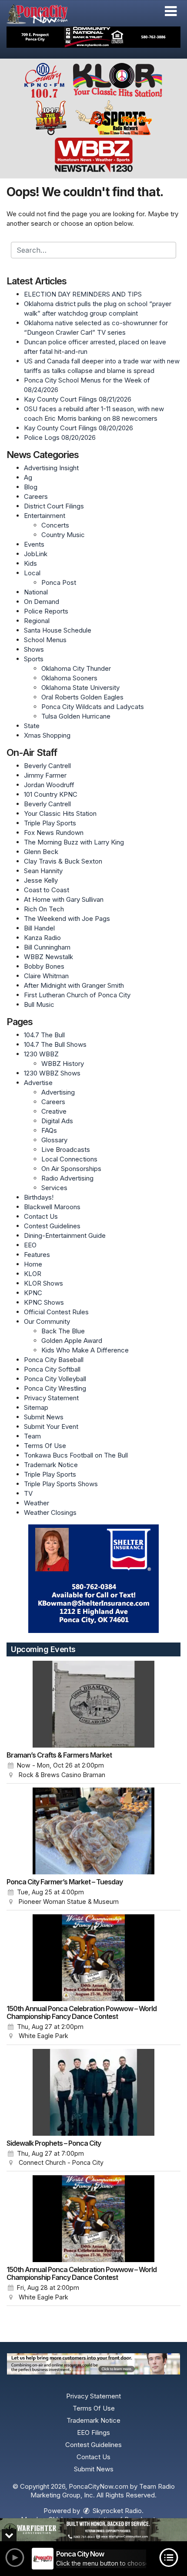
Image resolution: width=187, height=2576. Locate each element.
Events (34, 544)
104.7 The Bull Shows (55, 1044)
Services (54, 1188)
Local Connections (69, 1159)
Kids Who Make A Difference (85, 1350)
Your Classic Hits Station (60, 813)
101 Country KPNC (51, 794)
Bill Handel (39, 928)
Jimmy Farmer (45, 775)
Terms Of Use (45, 1446)
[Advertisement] (93, 37)
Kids (30, 563)
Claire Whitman (46, 976)
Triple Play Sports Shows (61, 1484)
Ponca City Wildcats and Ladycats (93, 707)
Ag (28, 477)
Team (32, 1436)
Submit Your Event (51, 1427)
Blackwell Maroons (52, 1207)
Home (33, 1264)
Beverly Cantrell (47, 766)
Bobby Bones (44, 966)
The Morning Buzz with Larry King (74, 842)
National (36, 592)
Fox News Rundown (54, 833)
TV (28, 1493)
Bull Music (39, 1004)
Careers (36, 496)
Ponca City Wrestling (55, 1388)
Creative (54, 1111)
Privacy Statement (51, 1398)
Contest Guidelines (52, 1226)
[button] (171, 11)
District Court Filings (54, 506)
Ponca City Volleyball (55, 1379)
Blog (31, 487)
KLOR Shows (43, 1283)
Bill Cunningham (47, 947)
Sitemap (36, 1407)
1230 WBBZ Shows (52, 1073)
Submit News (44, 1417)
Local (32, 573)
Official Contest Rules (56, 1312)
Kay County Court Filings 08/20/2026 (78, 428)
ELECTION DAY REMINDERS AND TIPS (83, 294)
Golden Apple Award (72, 1341)
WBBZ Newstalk (48, 957)
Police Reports (46, 611)
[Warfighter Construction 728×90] (93, 2530)
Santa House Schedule (58, 630)
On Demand (42, 602)
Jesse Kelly (41, 880)
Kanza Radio (42, 938)
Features (37, 1255)
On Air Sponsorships (71, 1169)
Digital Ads (57, 1121)
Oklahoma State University (80, 688)
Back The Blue (63, 1331)
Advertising (58, 1092)
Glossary (54, 1140)
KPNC (33, 1293)
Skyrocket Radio (116, 2511)
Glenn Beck (41, 852)
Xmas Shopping (47, 735)
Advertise (38, 1083)
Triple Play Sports (50, 823)
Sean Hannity (43, 871)
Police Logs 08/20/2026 (60, 437)
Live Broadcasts (66, 1149)
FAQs (49, 1130)
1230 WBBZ (41, 1054)
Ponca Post (59, 582)
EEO (30, 1245)
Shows (34, 649)
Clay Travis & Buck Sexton (63, 861)
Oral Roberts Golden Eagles (82, 697)
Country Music (63, 535)
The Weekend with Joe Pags (67, 919)
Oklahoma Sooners (69, 678)
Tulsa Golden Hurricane (76, 716)
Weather (37, 1503)
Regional (37, 621)
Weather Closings (50, 1512)
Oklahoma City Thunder (76, 668)
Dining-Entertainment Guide (65, 1235)
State (32, 726)
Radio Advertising (67, 1178)
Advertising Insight (51, 468)
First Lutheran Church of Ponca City (77, 995)
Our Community (47, 1321)
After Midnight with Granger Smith (74, 985)
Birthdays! (39, 1197)
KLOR (33, 1274)
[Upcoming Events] (93, 1704)
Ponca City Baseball (54, 1360)
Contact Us (41, 1216)
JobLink (36, 554)
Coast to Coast (47, 890)
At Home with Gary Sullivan (64, 899)
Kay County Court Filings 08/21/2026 (78, 399)
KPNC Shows (44, 1302)
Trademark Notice (51, 1465)
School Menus (45, 640)
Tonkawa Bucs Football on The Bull (76, 1455)
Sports (34, 659)
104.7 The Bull (44, 1035)
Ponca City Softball (52, 1369)
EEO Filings (93, 2433)
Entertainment (45, 516)
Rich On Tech (44, 909)
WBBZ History (63, 1064)
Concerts (55, 525)
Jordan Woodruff (49, 785)
